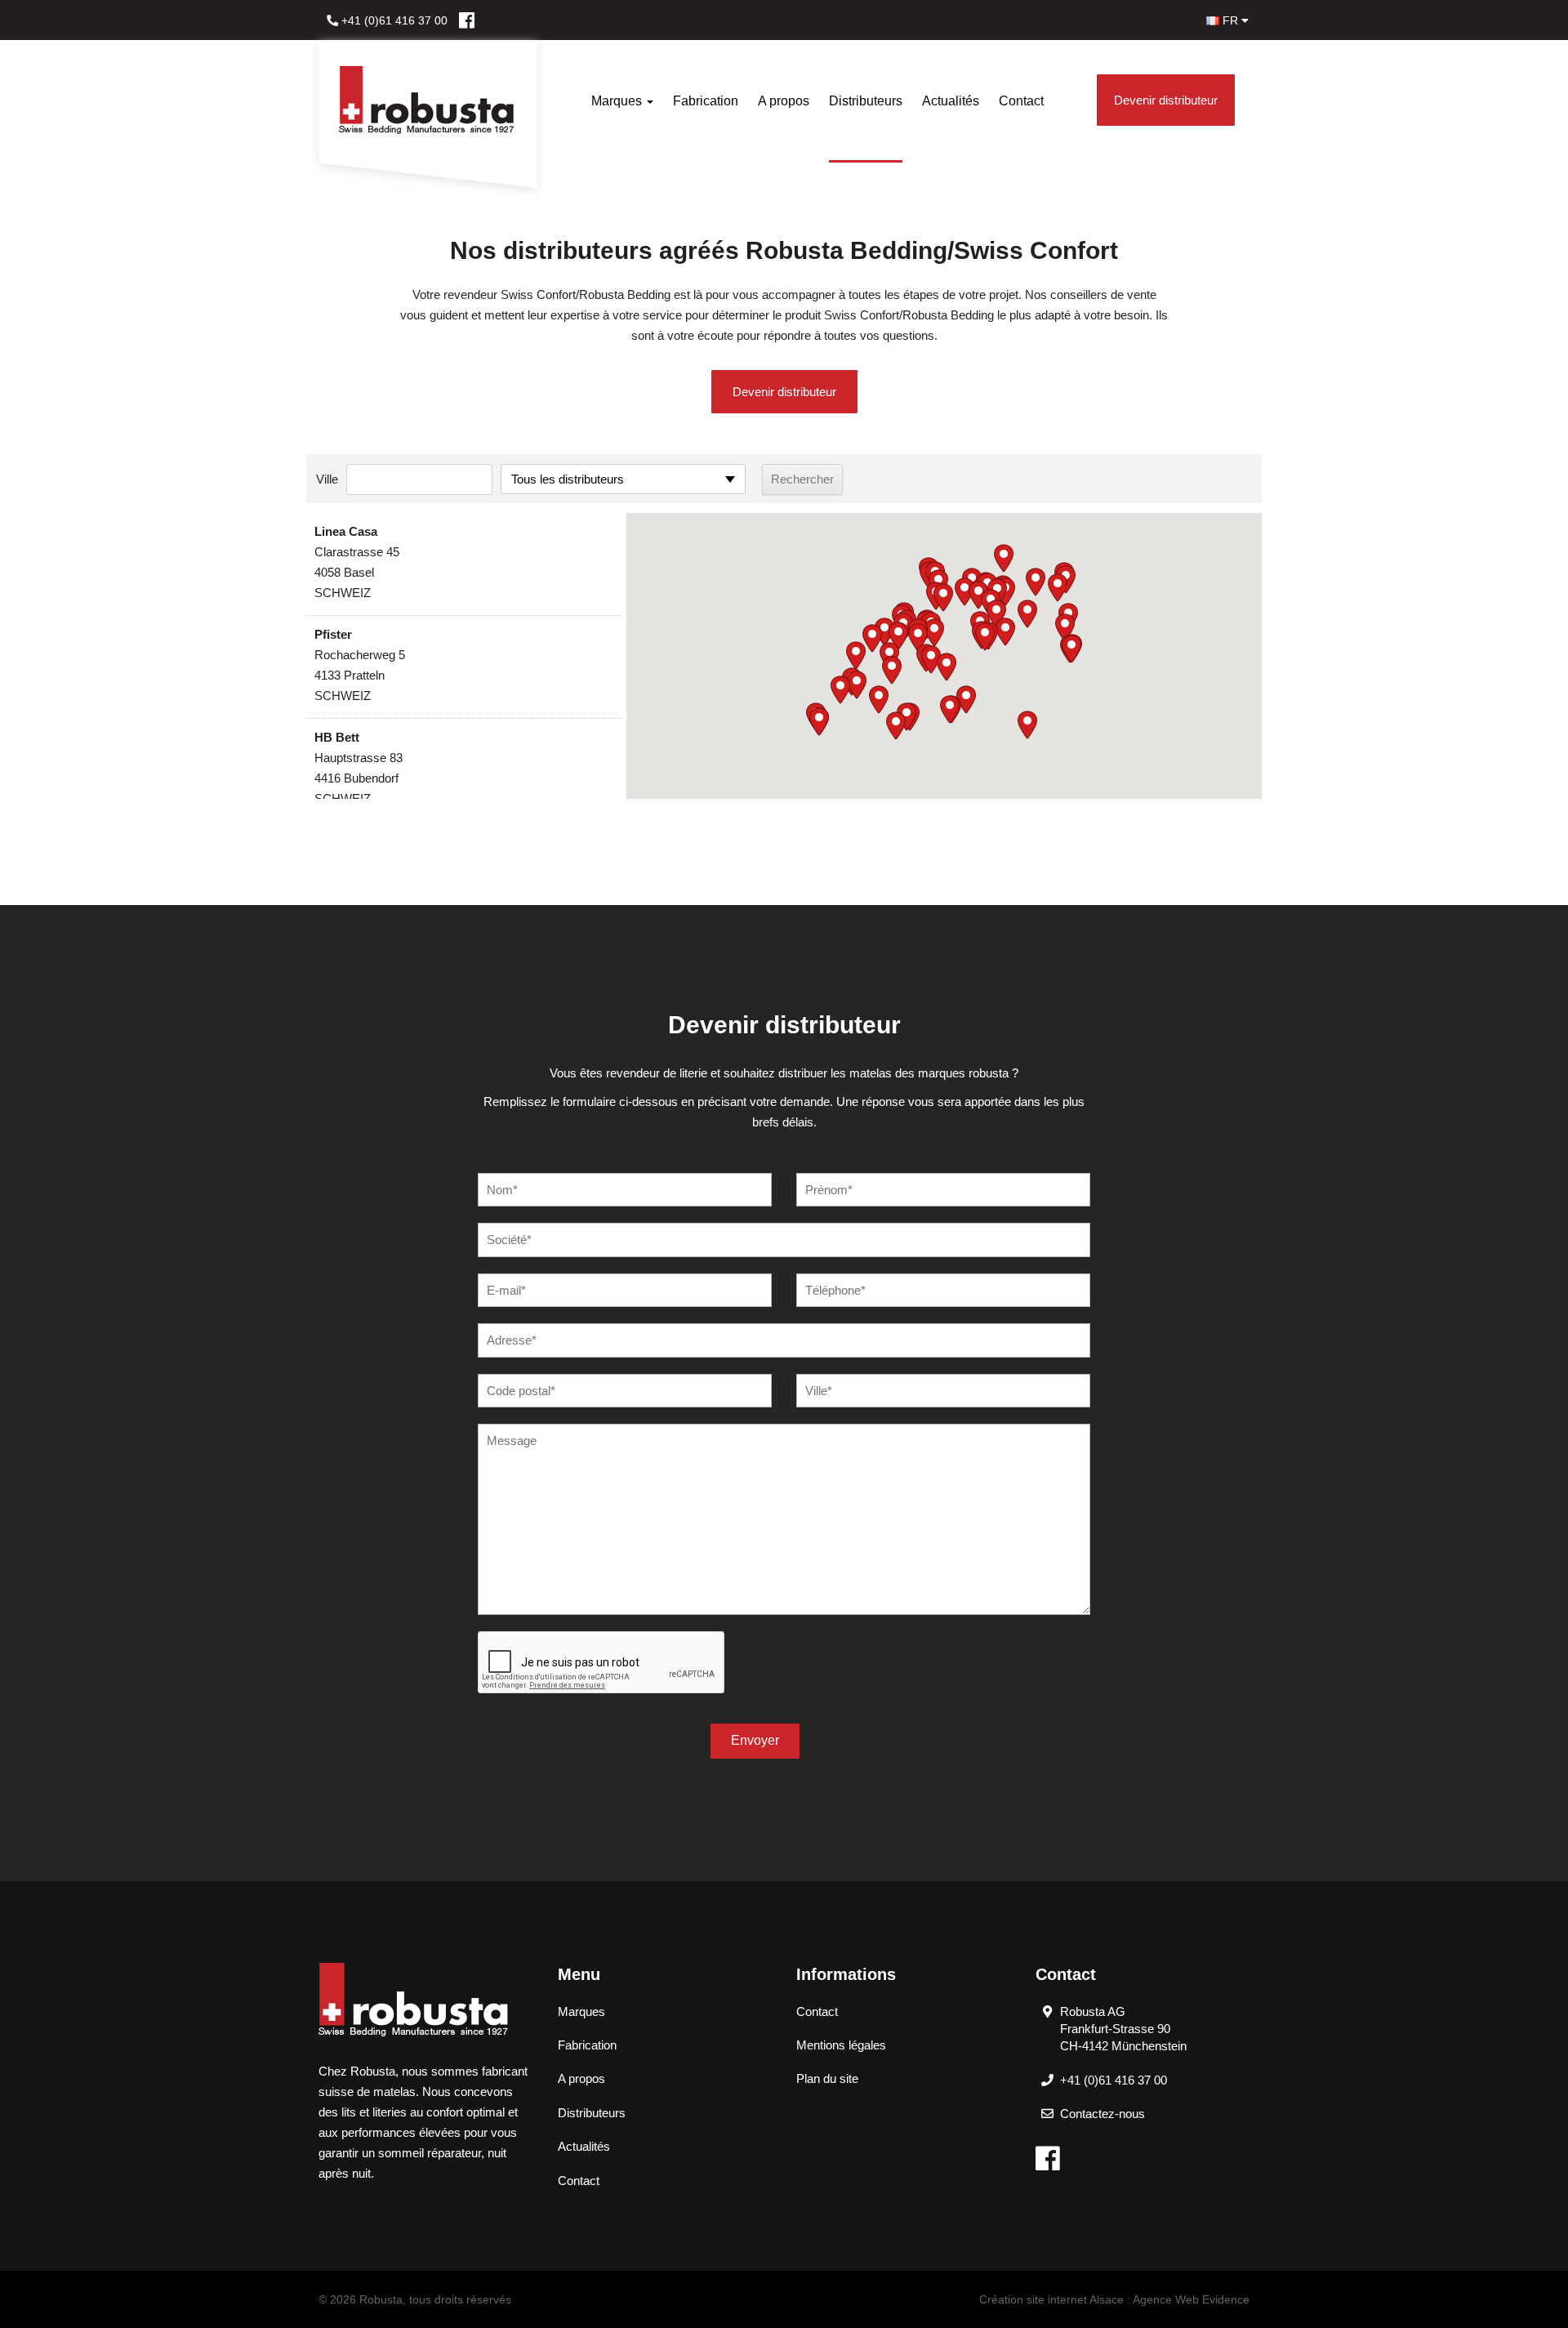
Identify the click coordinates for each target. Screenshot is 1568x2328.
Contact (1021, 101)
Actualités (951, 101)
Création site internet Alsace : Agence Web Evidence (1114, 2299)
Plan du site (827, 2078)
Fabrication (706, 101)
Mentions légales (841, 2045)
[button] (943, 598)
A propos (784, 101)
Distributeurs (866, 101)
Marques (618, 101)
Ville (327, 479)
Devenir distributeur (1166, 100)
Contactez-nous (1102, 2114)
